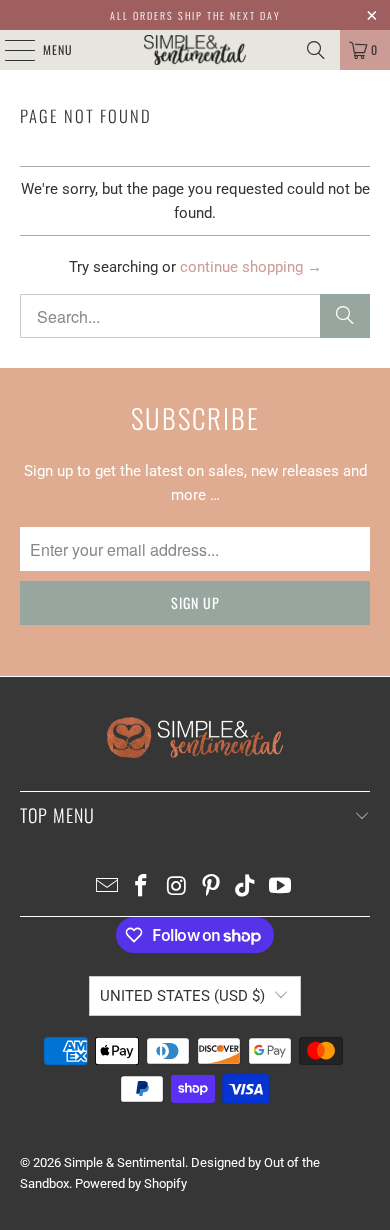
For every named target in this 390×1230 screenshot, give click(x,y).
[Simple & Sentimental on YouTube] (281, 887)
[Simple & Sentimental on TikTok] (246, 887)
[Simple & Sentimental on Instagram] (177, 887)
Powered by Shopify (131, 1183)
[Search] (316, 50)
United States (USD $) (182, 996)
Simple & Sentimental (124, 1162)
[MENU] (9, 50)
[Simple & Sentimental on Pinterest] (212, 887)
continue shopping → (251, 267)
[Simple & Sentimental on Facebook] (142, 887)
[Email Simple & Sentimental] (107, 887)
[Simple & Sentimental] (195, 50)
